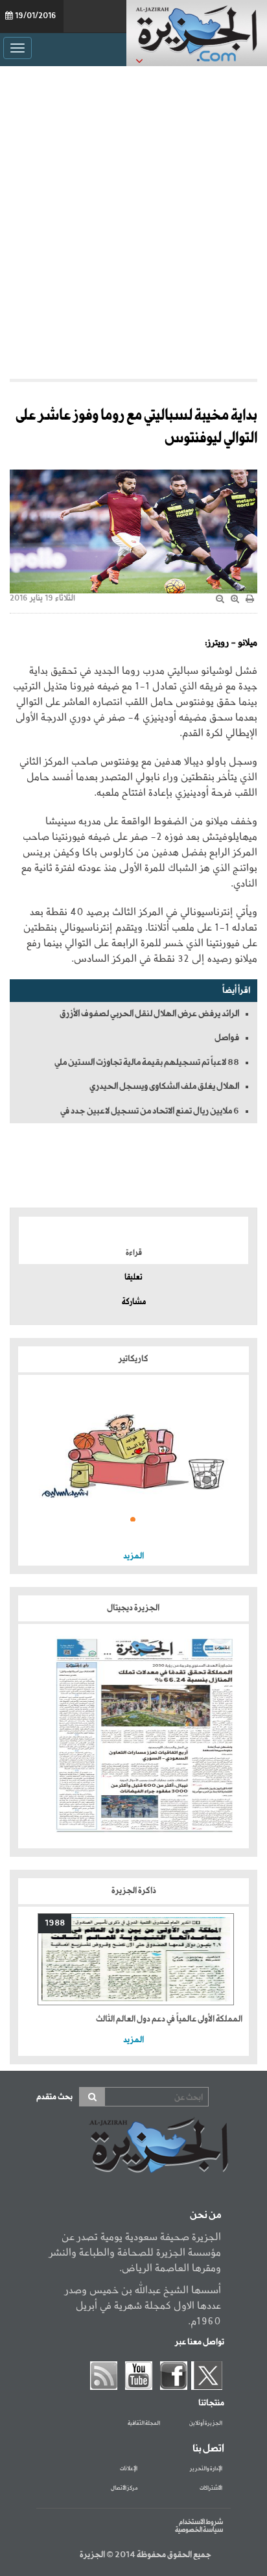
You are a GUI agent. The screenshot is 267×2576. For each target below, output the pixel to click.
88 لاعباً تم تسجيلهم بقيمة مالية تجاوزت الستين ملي (147, 1062)
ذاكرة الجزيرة (134, 1891)
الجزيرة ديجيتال (134, 1608)
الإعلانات (129, 2469)
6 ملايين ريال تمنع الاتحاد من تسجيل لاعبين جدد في (150, 1111)
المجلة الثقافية (144, 2424)
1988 (55, 1923)
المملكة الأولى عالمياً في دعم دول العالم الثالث (169, 2019)
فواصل (227, 1038)
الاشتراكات (211, 2488)
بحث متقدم (54, 2097)
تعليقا (133, 1278)
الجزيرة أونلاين (206, 2424)
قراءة (134, 1253)
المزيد (133, 1556)
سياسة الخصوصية (199, 2530)
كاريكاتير (133, 1359)
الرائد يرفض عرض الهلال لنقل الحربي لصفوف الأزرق (149, 1014)
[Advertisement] (133, 219)
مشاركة (134, 1302)
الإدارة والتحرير (206, 2469)
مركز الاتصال (124, 2488)
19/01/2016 (36, 16)
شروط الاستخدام (201, 2522)
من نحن (205, 2215)
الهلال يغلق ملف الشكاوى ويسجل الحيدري (164, 1086)
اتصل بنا (208, 2449)
